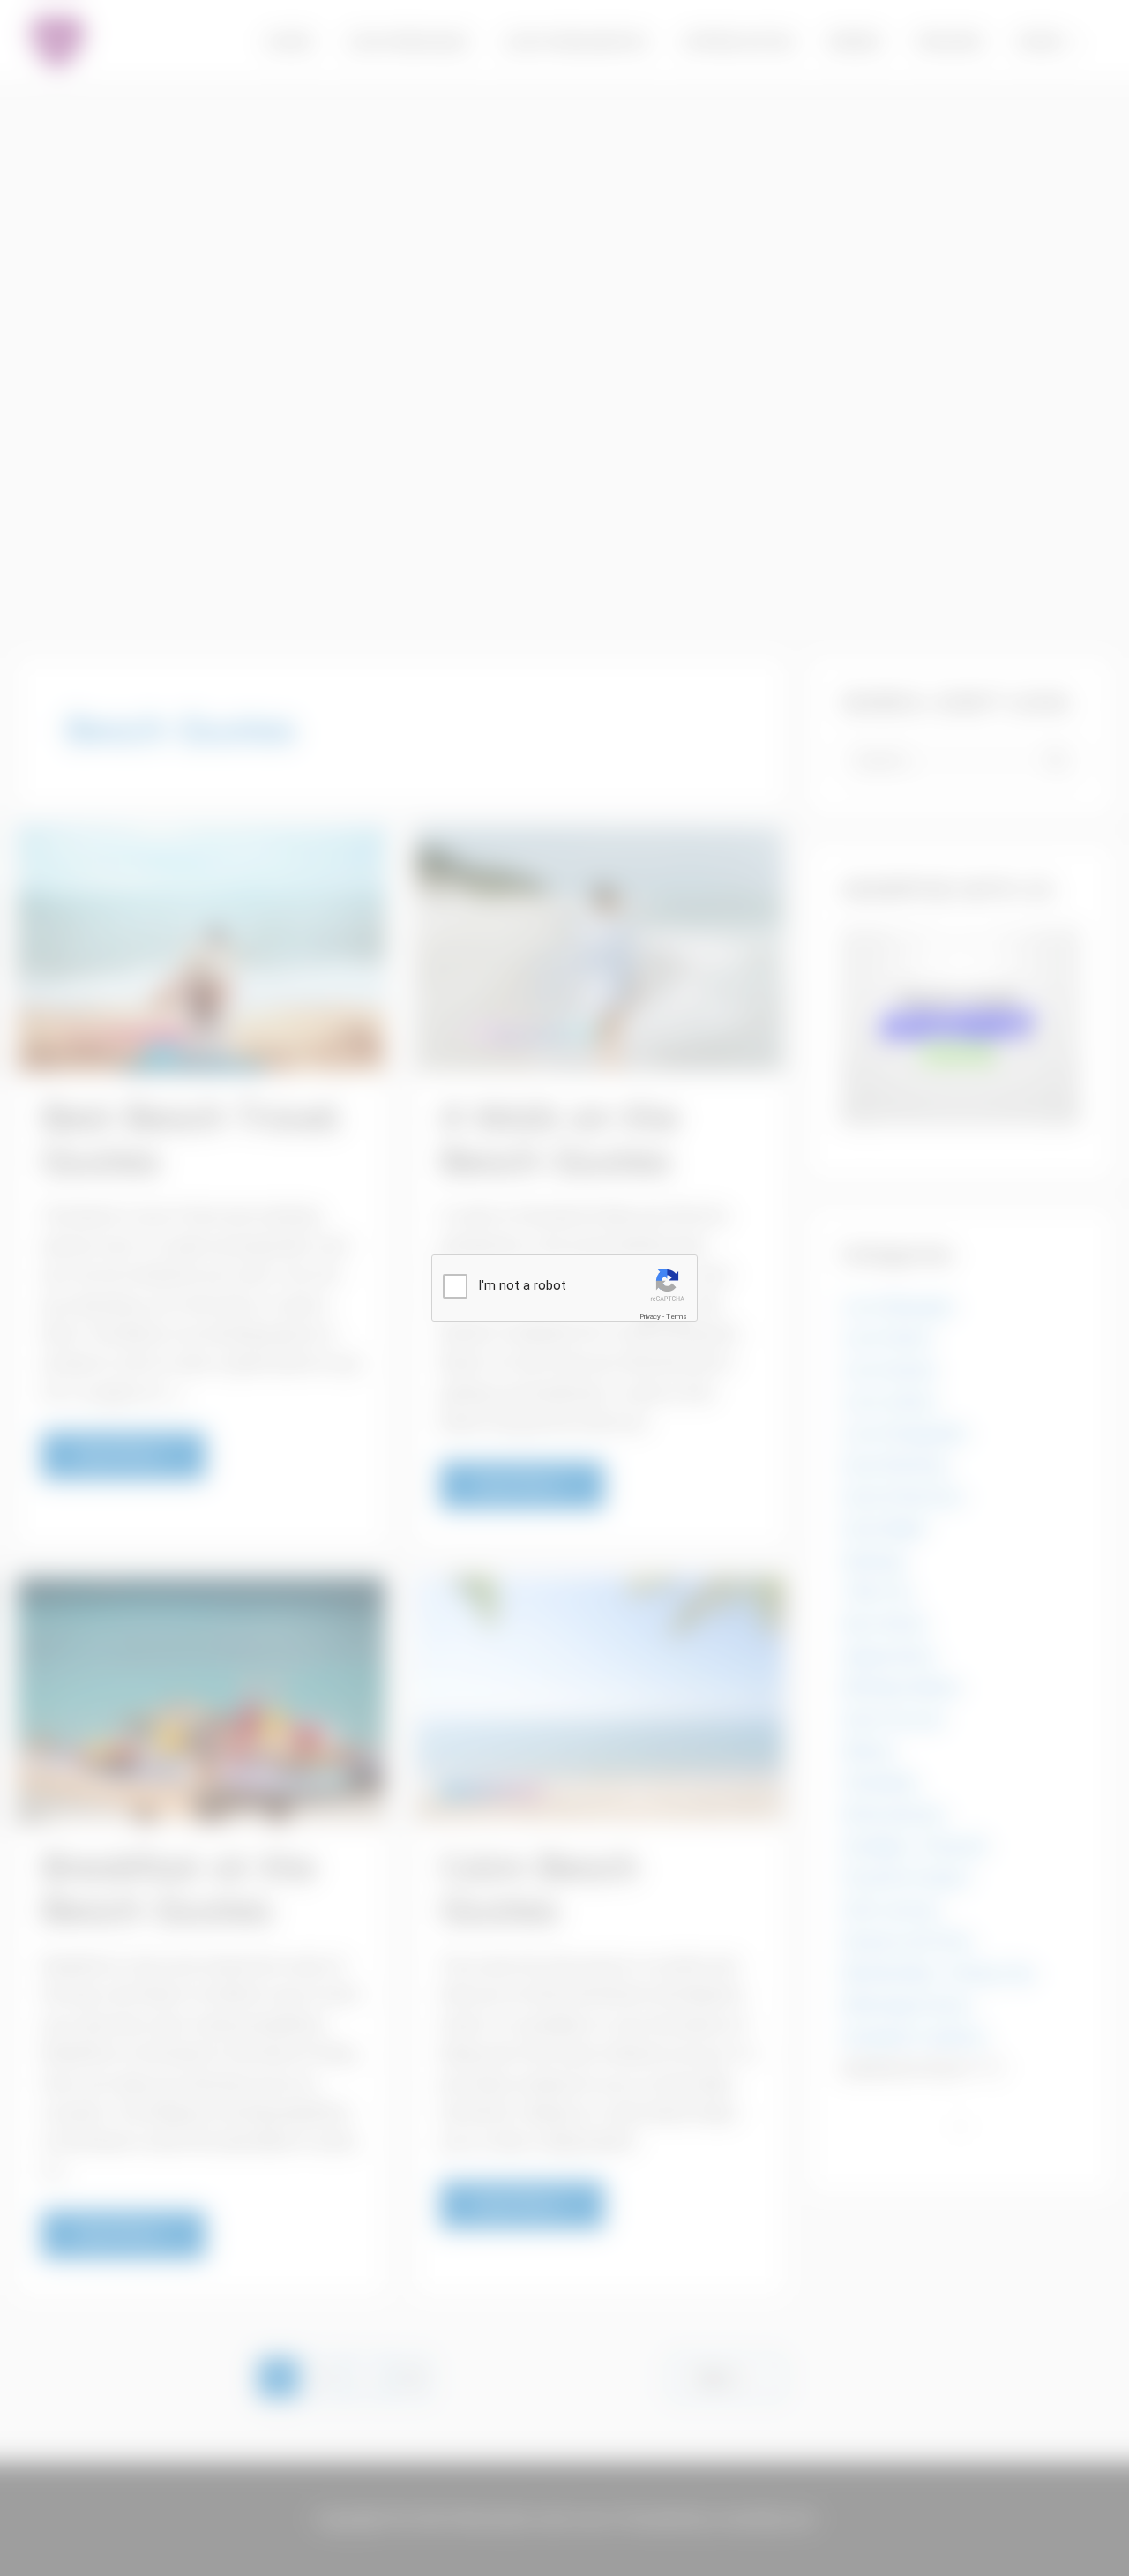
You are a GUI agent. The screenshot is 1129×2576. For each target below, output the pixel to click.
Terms (677, 1317)
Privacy (650, 1317)
